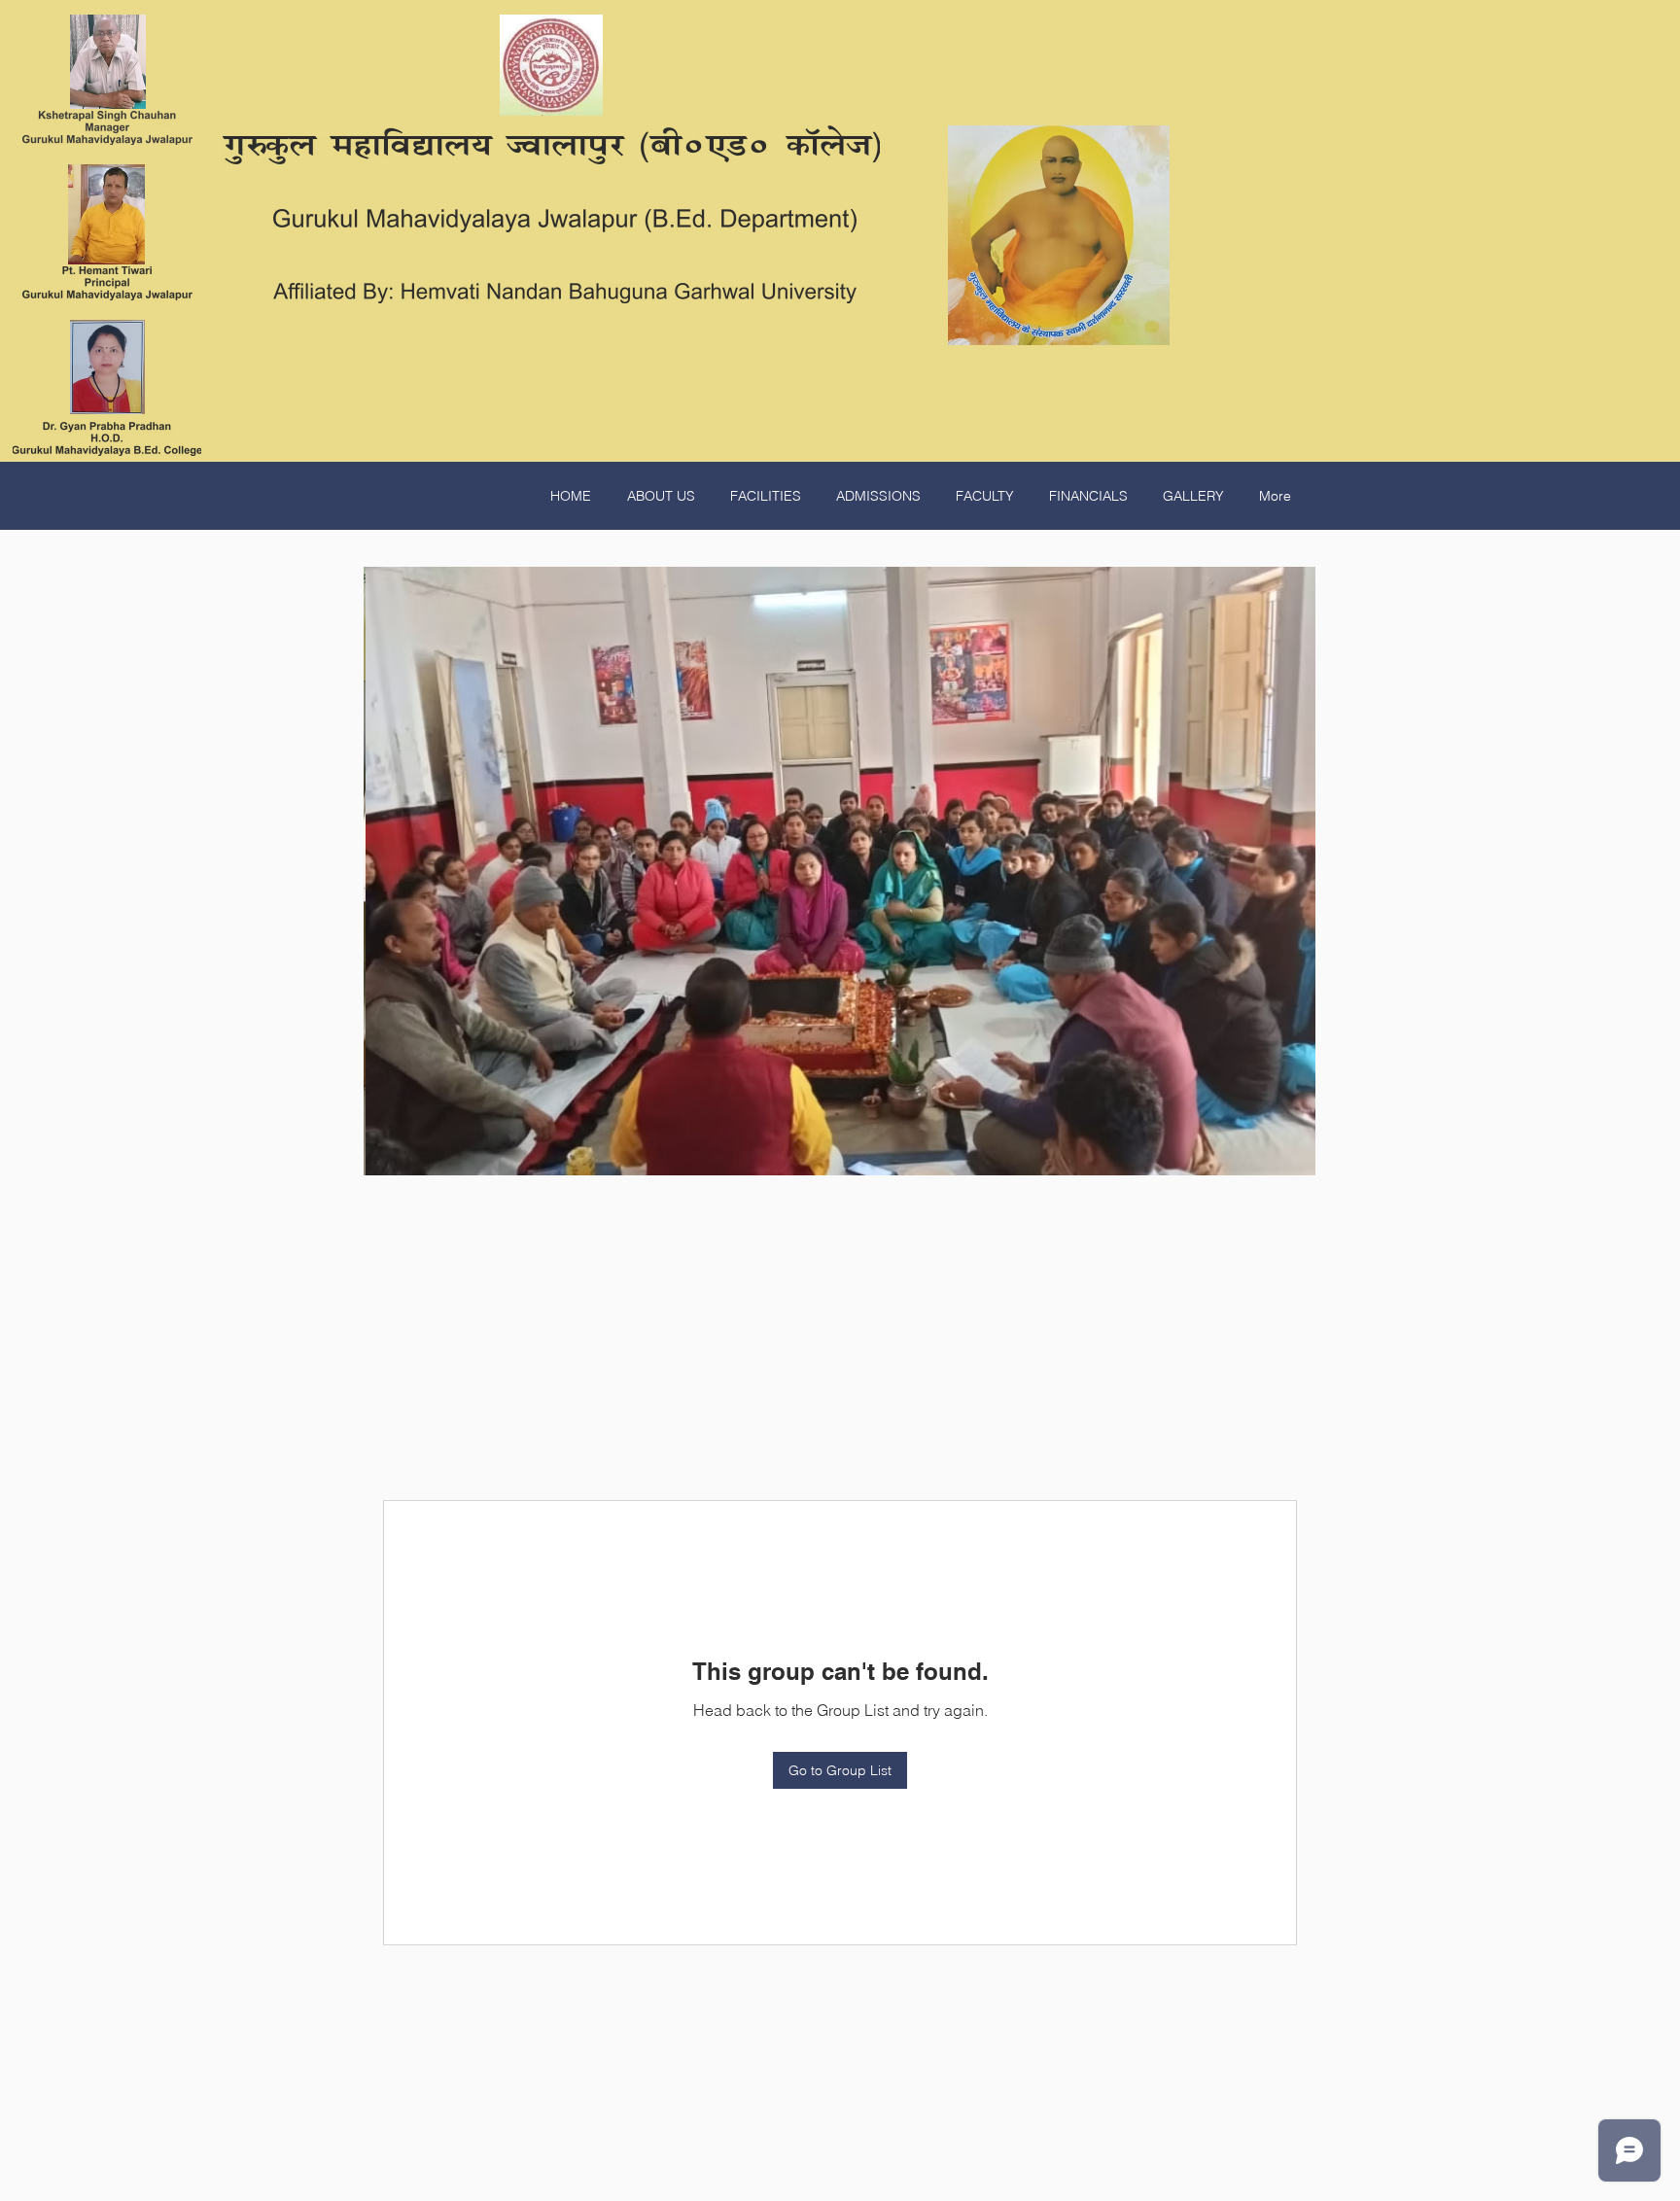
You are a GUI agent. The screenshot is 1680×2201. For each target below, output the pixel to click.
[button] (840, 871)
